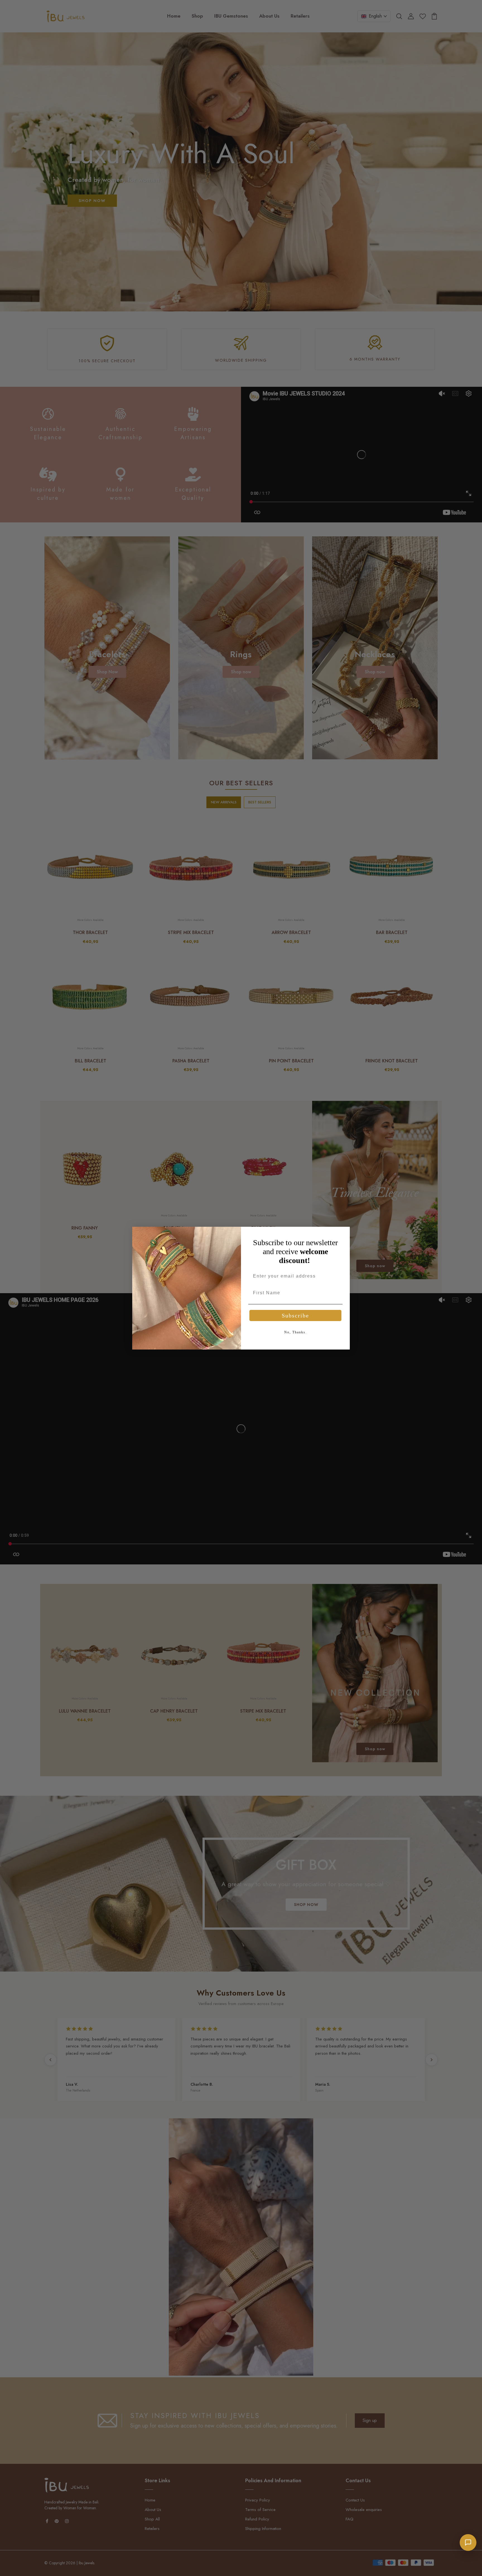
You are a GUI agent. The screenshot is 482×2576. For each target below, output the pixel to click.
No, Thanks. (296, 1332)
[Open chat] (468, 2543)
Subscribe (295, 1315)
